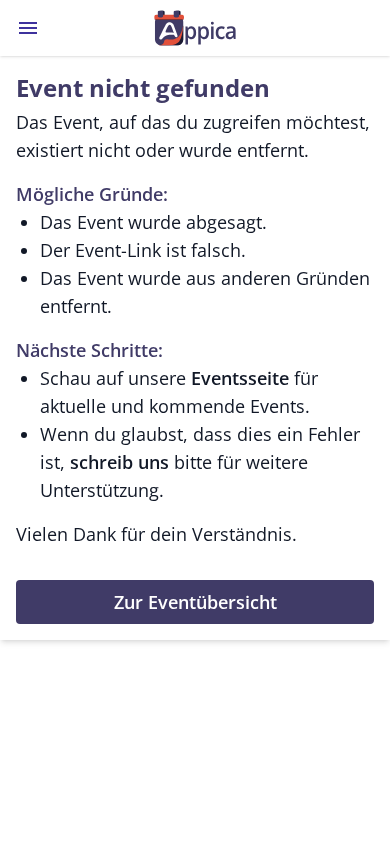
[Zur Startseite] (195, 28)
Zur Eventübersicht (195, 602)
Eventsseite (240, 378)
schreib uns (119, 462)
